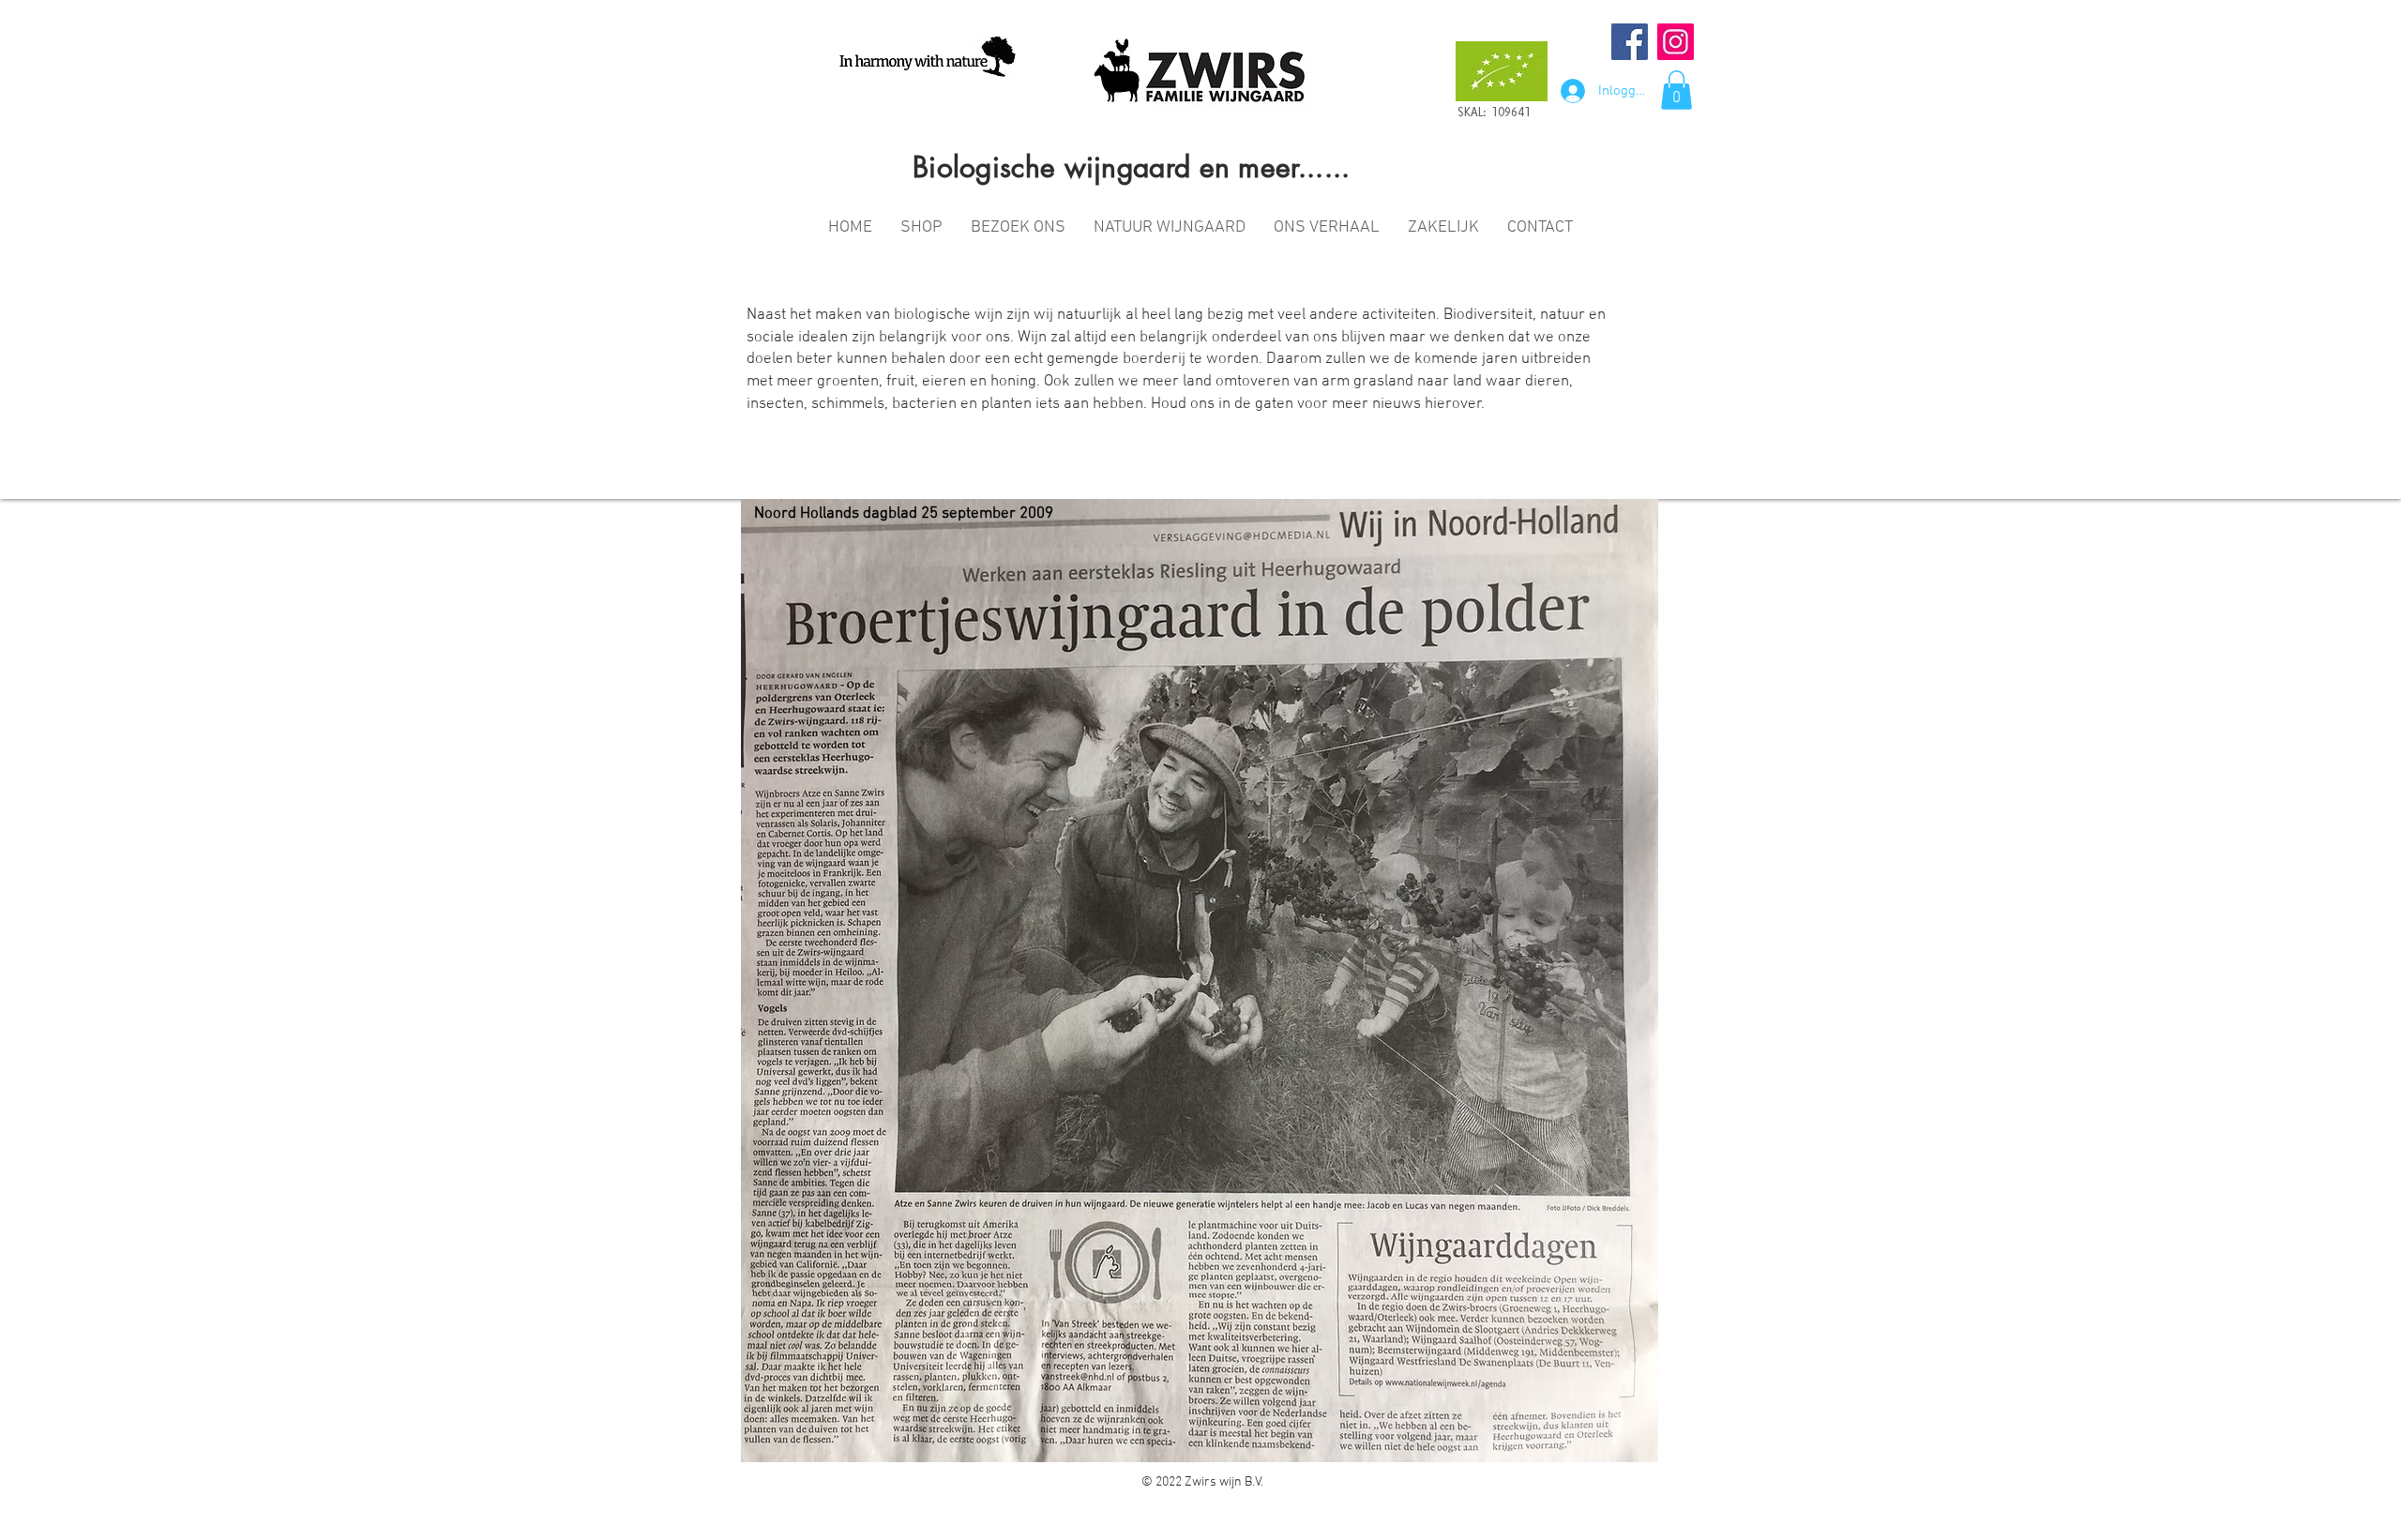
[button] (1676, 90)
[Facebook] (1630, 42)
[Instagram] (1676, 42)
